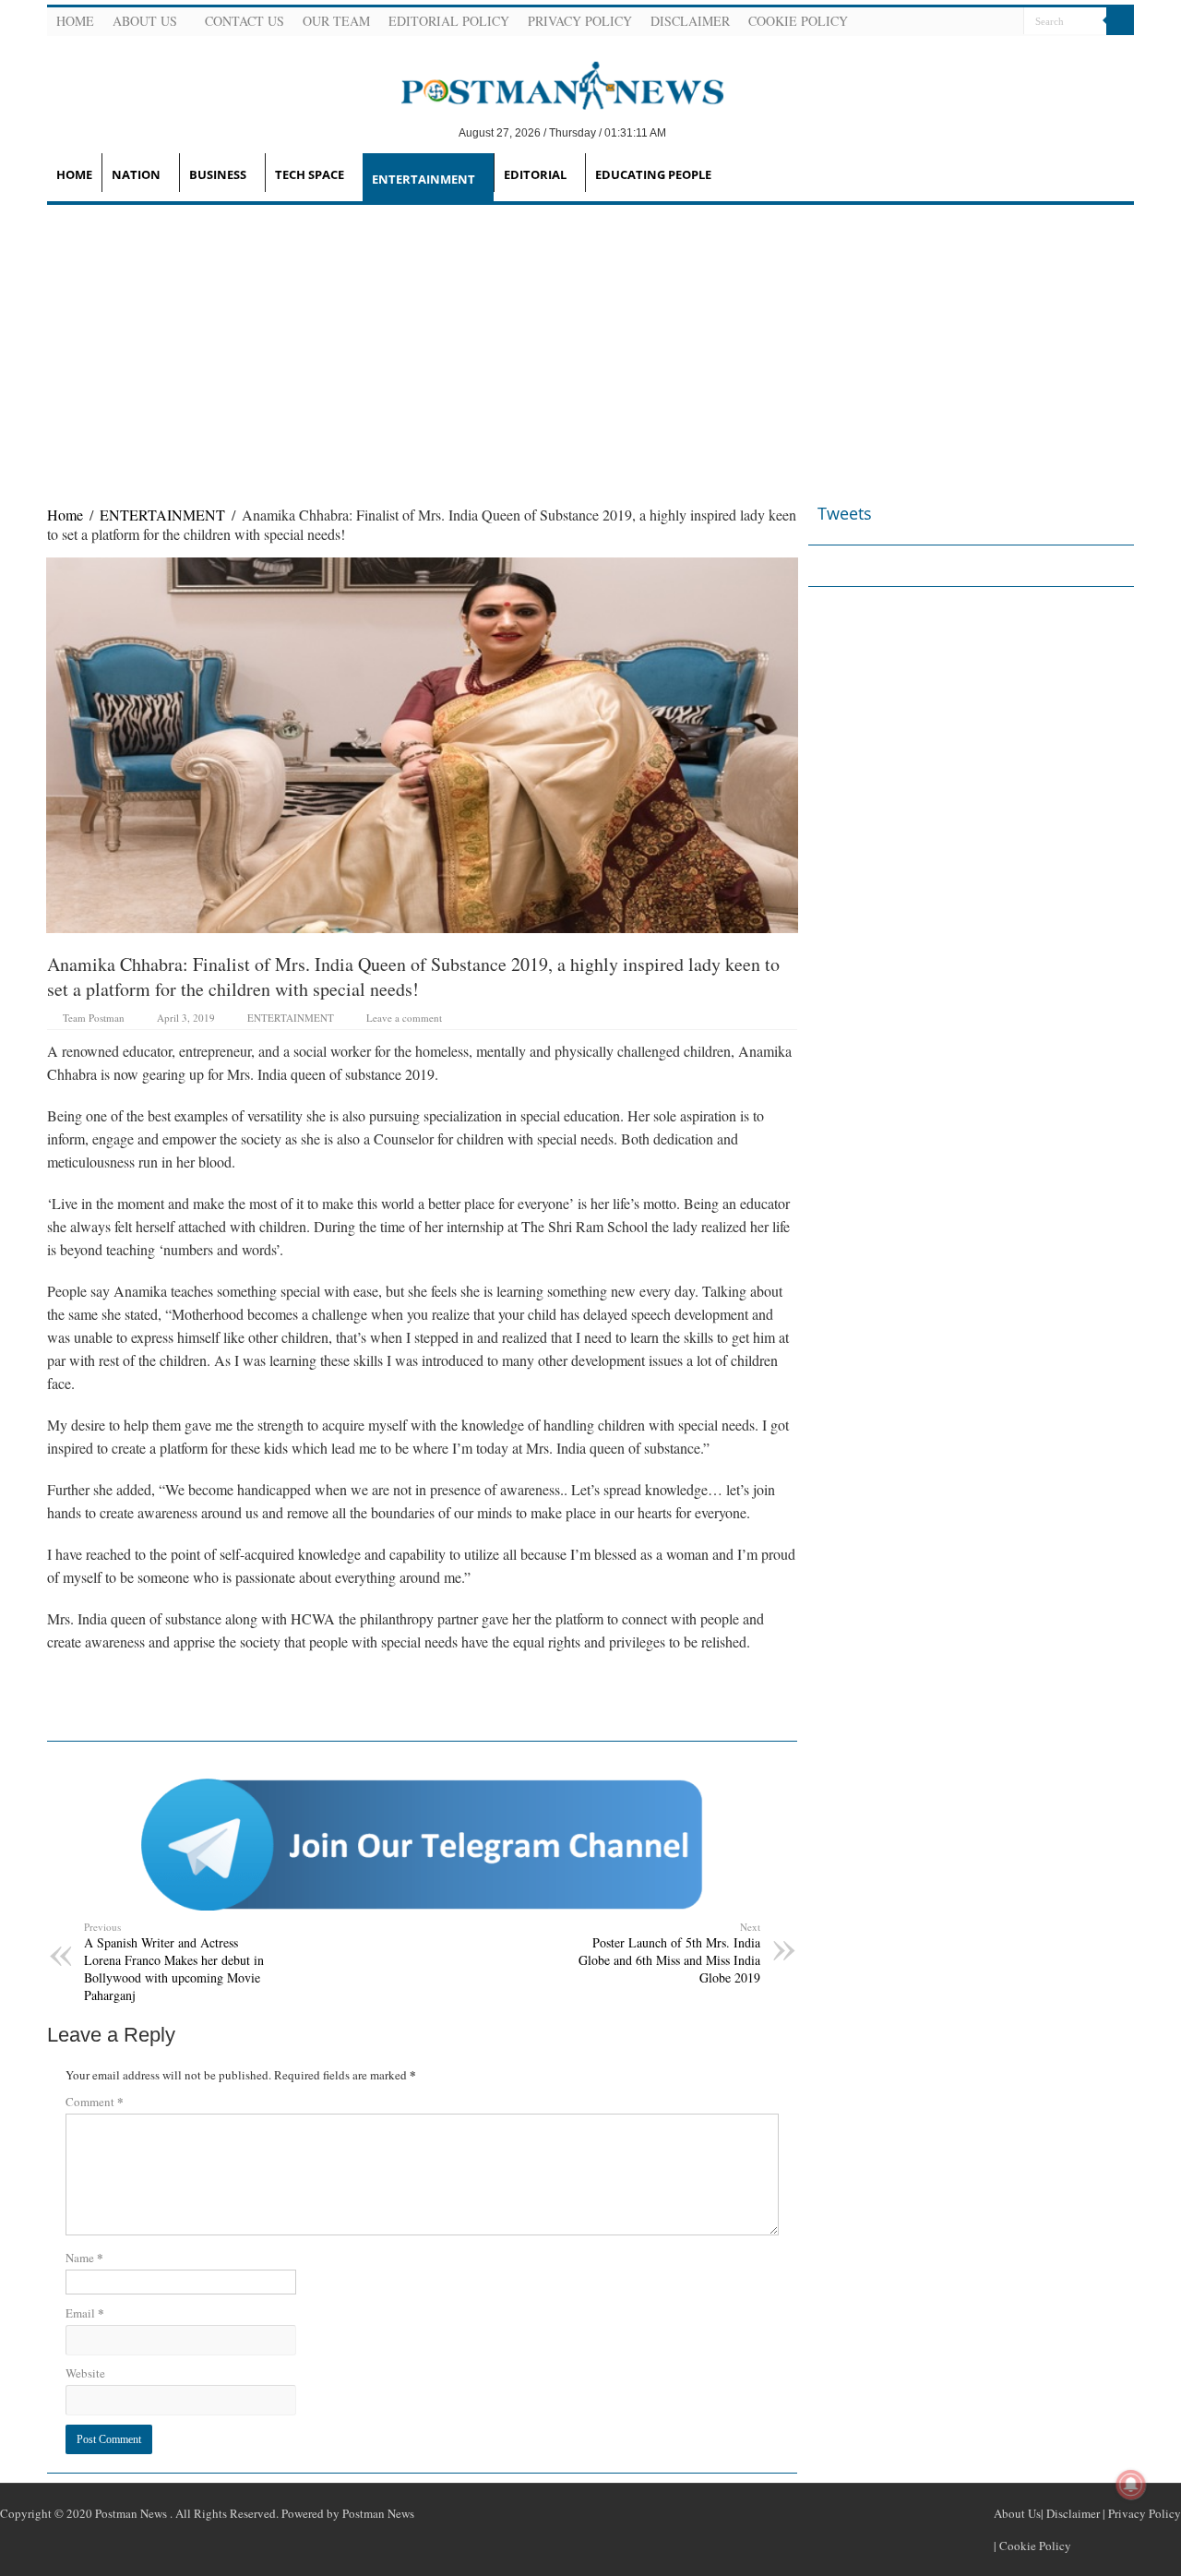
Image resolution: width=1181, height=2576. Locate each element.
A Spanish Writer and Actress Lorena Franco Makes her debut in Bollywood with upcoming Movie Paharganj (174, 1962)
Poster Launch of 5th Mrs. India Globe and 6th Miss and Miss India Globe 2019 (669, 1953)
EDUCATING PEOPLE (653, 174)
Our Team (336, 21)
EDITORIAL (535, 174)
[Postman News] (549, 84)
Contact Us (245, 21)
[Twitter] (963, 22)
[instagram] (1008, 22)
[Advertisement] (590, 343)
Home (75, 21)
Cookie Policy (798, 21)
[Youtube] (985, 22)
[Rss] (919, 22)
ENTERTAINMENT (423, 179)
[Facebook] (941, 22)
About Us (145, 21)
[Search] (1120, 21)
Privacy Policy (580, 21)
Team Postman (94, 1018)
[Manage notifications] (1131, 2485)
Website (85, 2373)
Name (84, 2257)
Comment (95, 2101)
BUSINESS (218, 174)
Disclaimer (690, 21)
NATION (136, 174)
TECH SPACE (310, 174)
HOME (74, 174)
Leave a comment (404, 1018)
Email (85, 2312)
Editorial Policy (449, 21)
